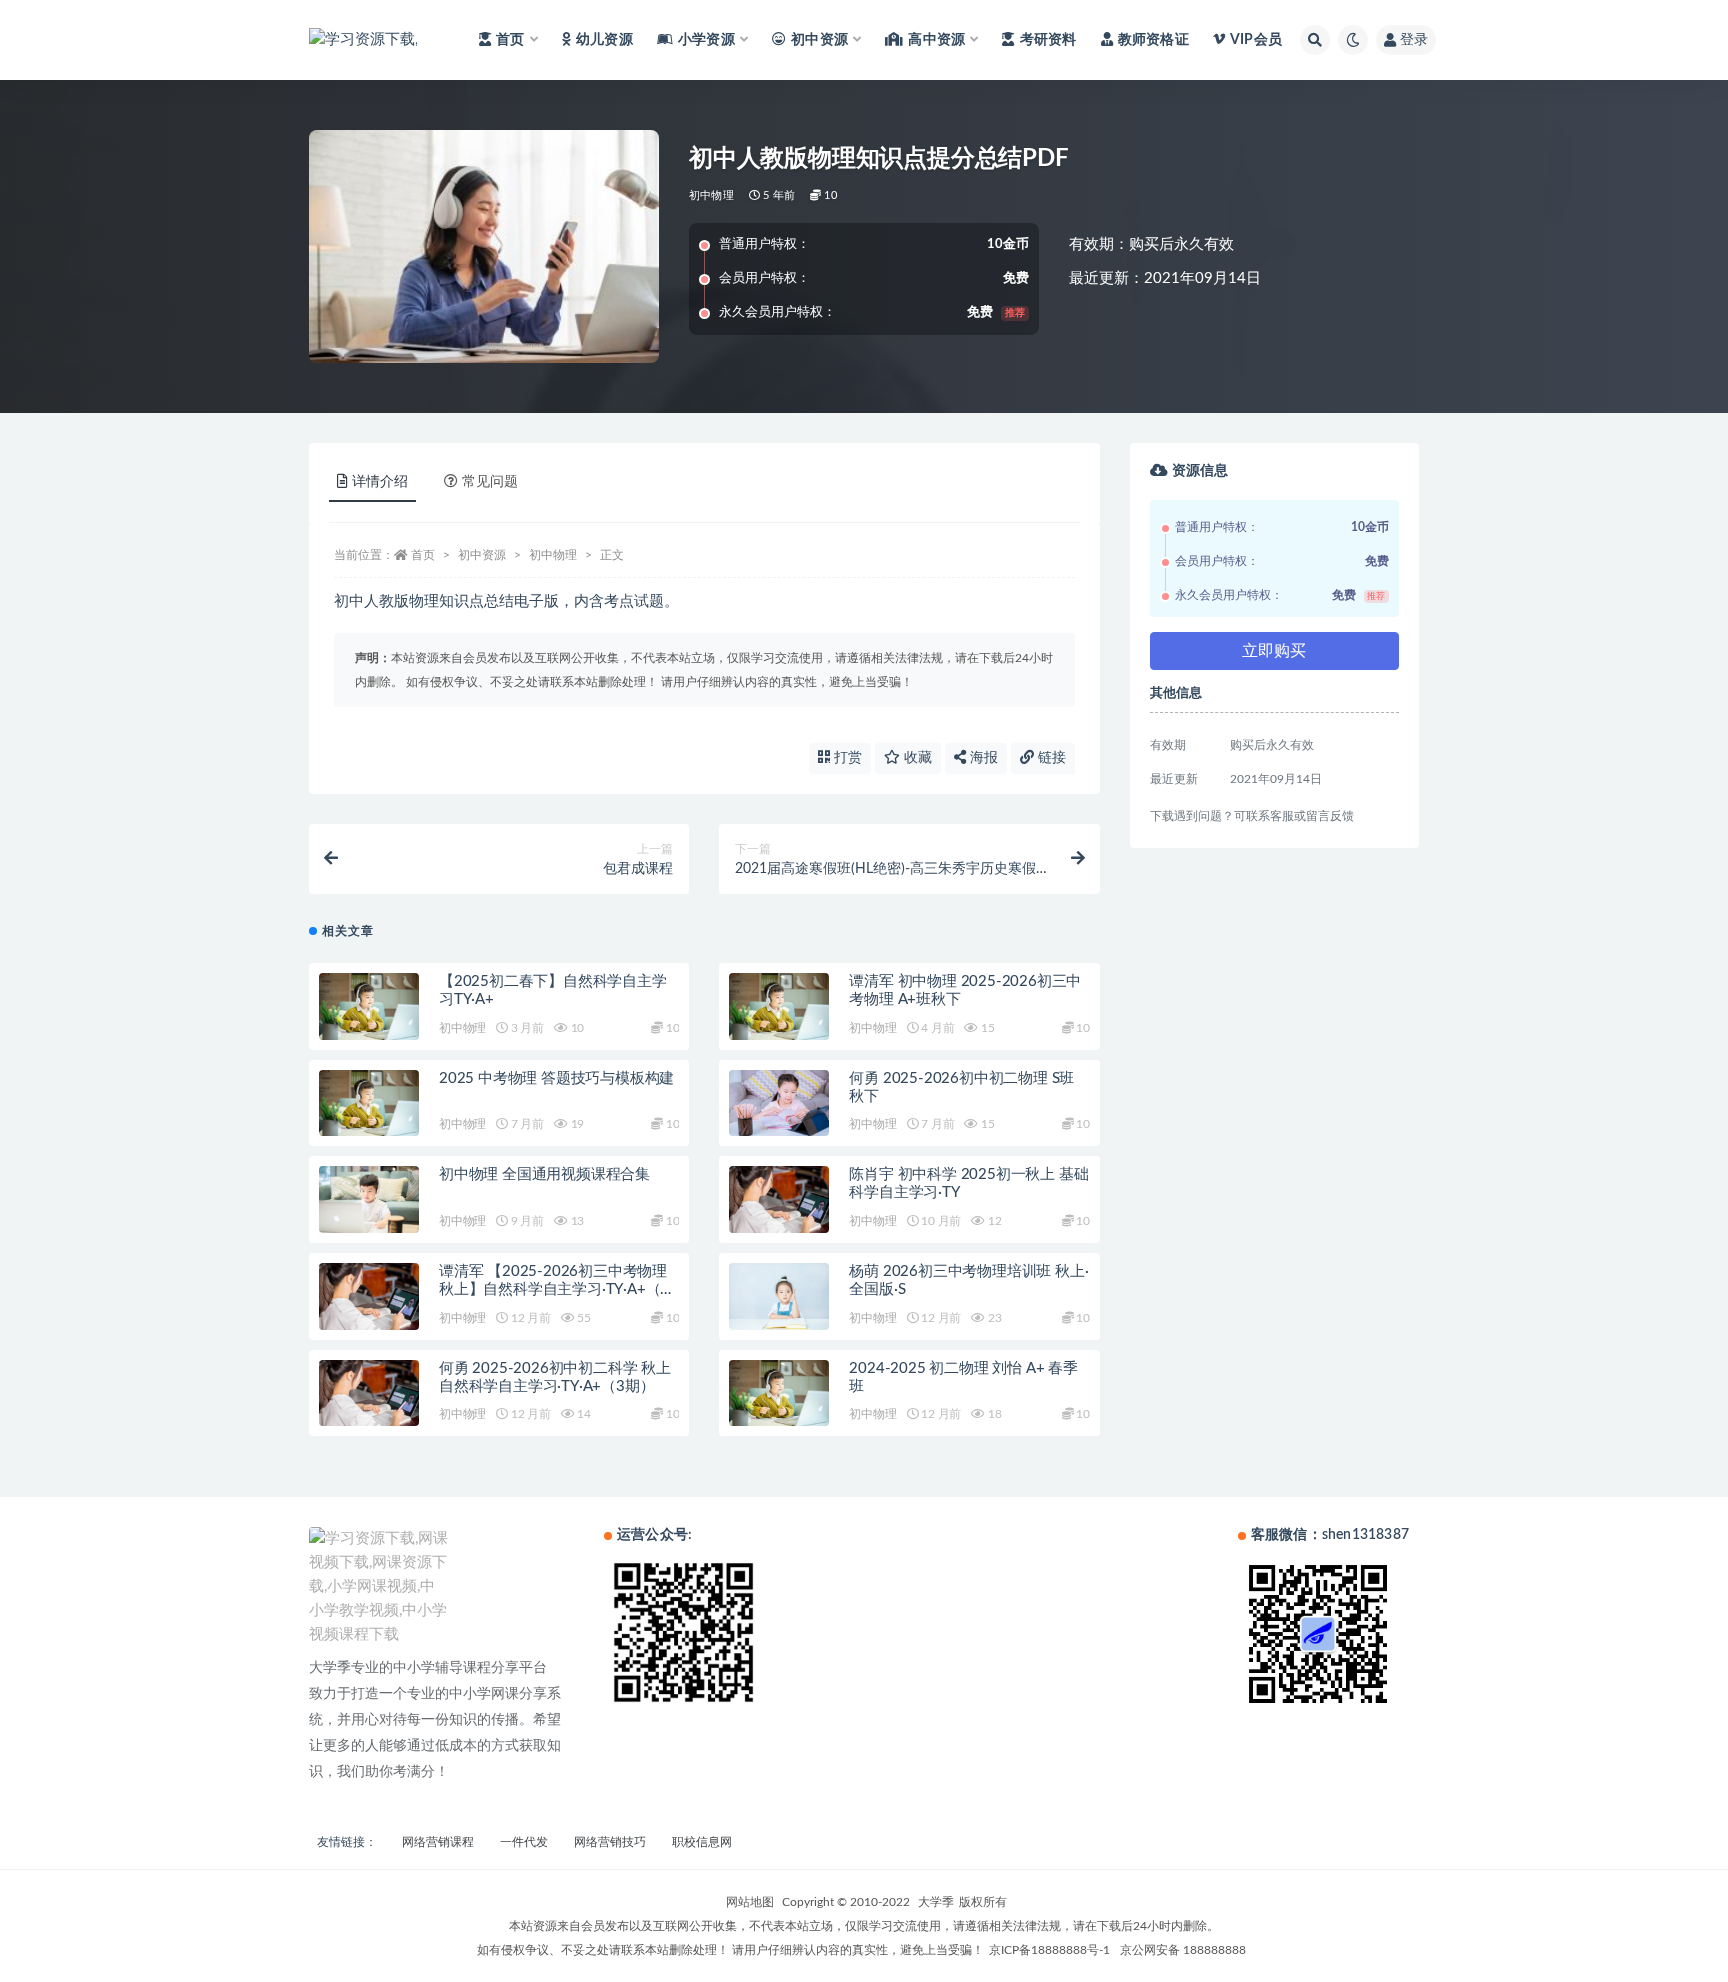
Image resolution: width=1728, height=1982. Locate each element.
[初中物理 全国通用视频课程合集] (369, 1199)
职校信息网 (702, 1842)
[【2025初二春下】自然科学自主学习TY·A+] (369, 1006)
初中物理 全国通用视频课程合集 (544, 1174)
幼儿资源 (604, 40)
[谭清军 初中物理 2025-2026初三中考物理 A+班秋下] (779, 1006)
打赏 (846, 758)
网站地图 (750, 1902)
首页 (423, 555)
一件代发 (524, 1842)
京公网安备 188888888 (1183, 1950)
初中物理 (711, 195)
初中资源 (482, 555)
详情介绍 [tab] (380, 482)
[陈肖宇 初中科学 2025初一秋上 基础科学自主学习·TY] (779, 1199)
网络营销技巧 (610, 1842)
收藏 (916, 758)
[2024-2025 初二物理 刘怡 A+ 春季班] (779, 1393)
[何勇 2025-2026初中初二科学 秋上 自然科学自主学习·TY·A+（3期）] (369, 1393)
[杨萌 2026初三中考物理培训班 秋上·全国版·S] (779, 1296)
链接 (1050, 758)
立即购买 (1274, 651)
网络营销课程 (438, 1842)
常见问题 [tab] (490, 482)
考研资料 (1048, 40)
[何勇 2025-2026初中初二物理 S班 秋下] (779, 1103)
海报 (982, 758)
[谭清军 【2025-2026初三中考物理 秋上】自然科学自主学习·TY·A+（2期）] (369, 1296)
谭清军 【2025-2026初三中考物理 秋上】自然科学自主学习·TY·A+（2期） (554, 1289)
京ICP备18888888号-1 (1049, 1950)
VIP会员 (1256, 40)
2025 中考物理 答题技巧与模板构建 (556, 1078)
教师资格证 (1153, 40)
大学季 (936, 1902)
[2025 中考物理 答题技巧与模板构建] (369, 1103)
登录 (1414, 40)
